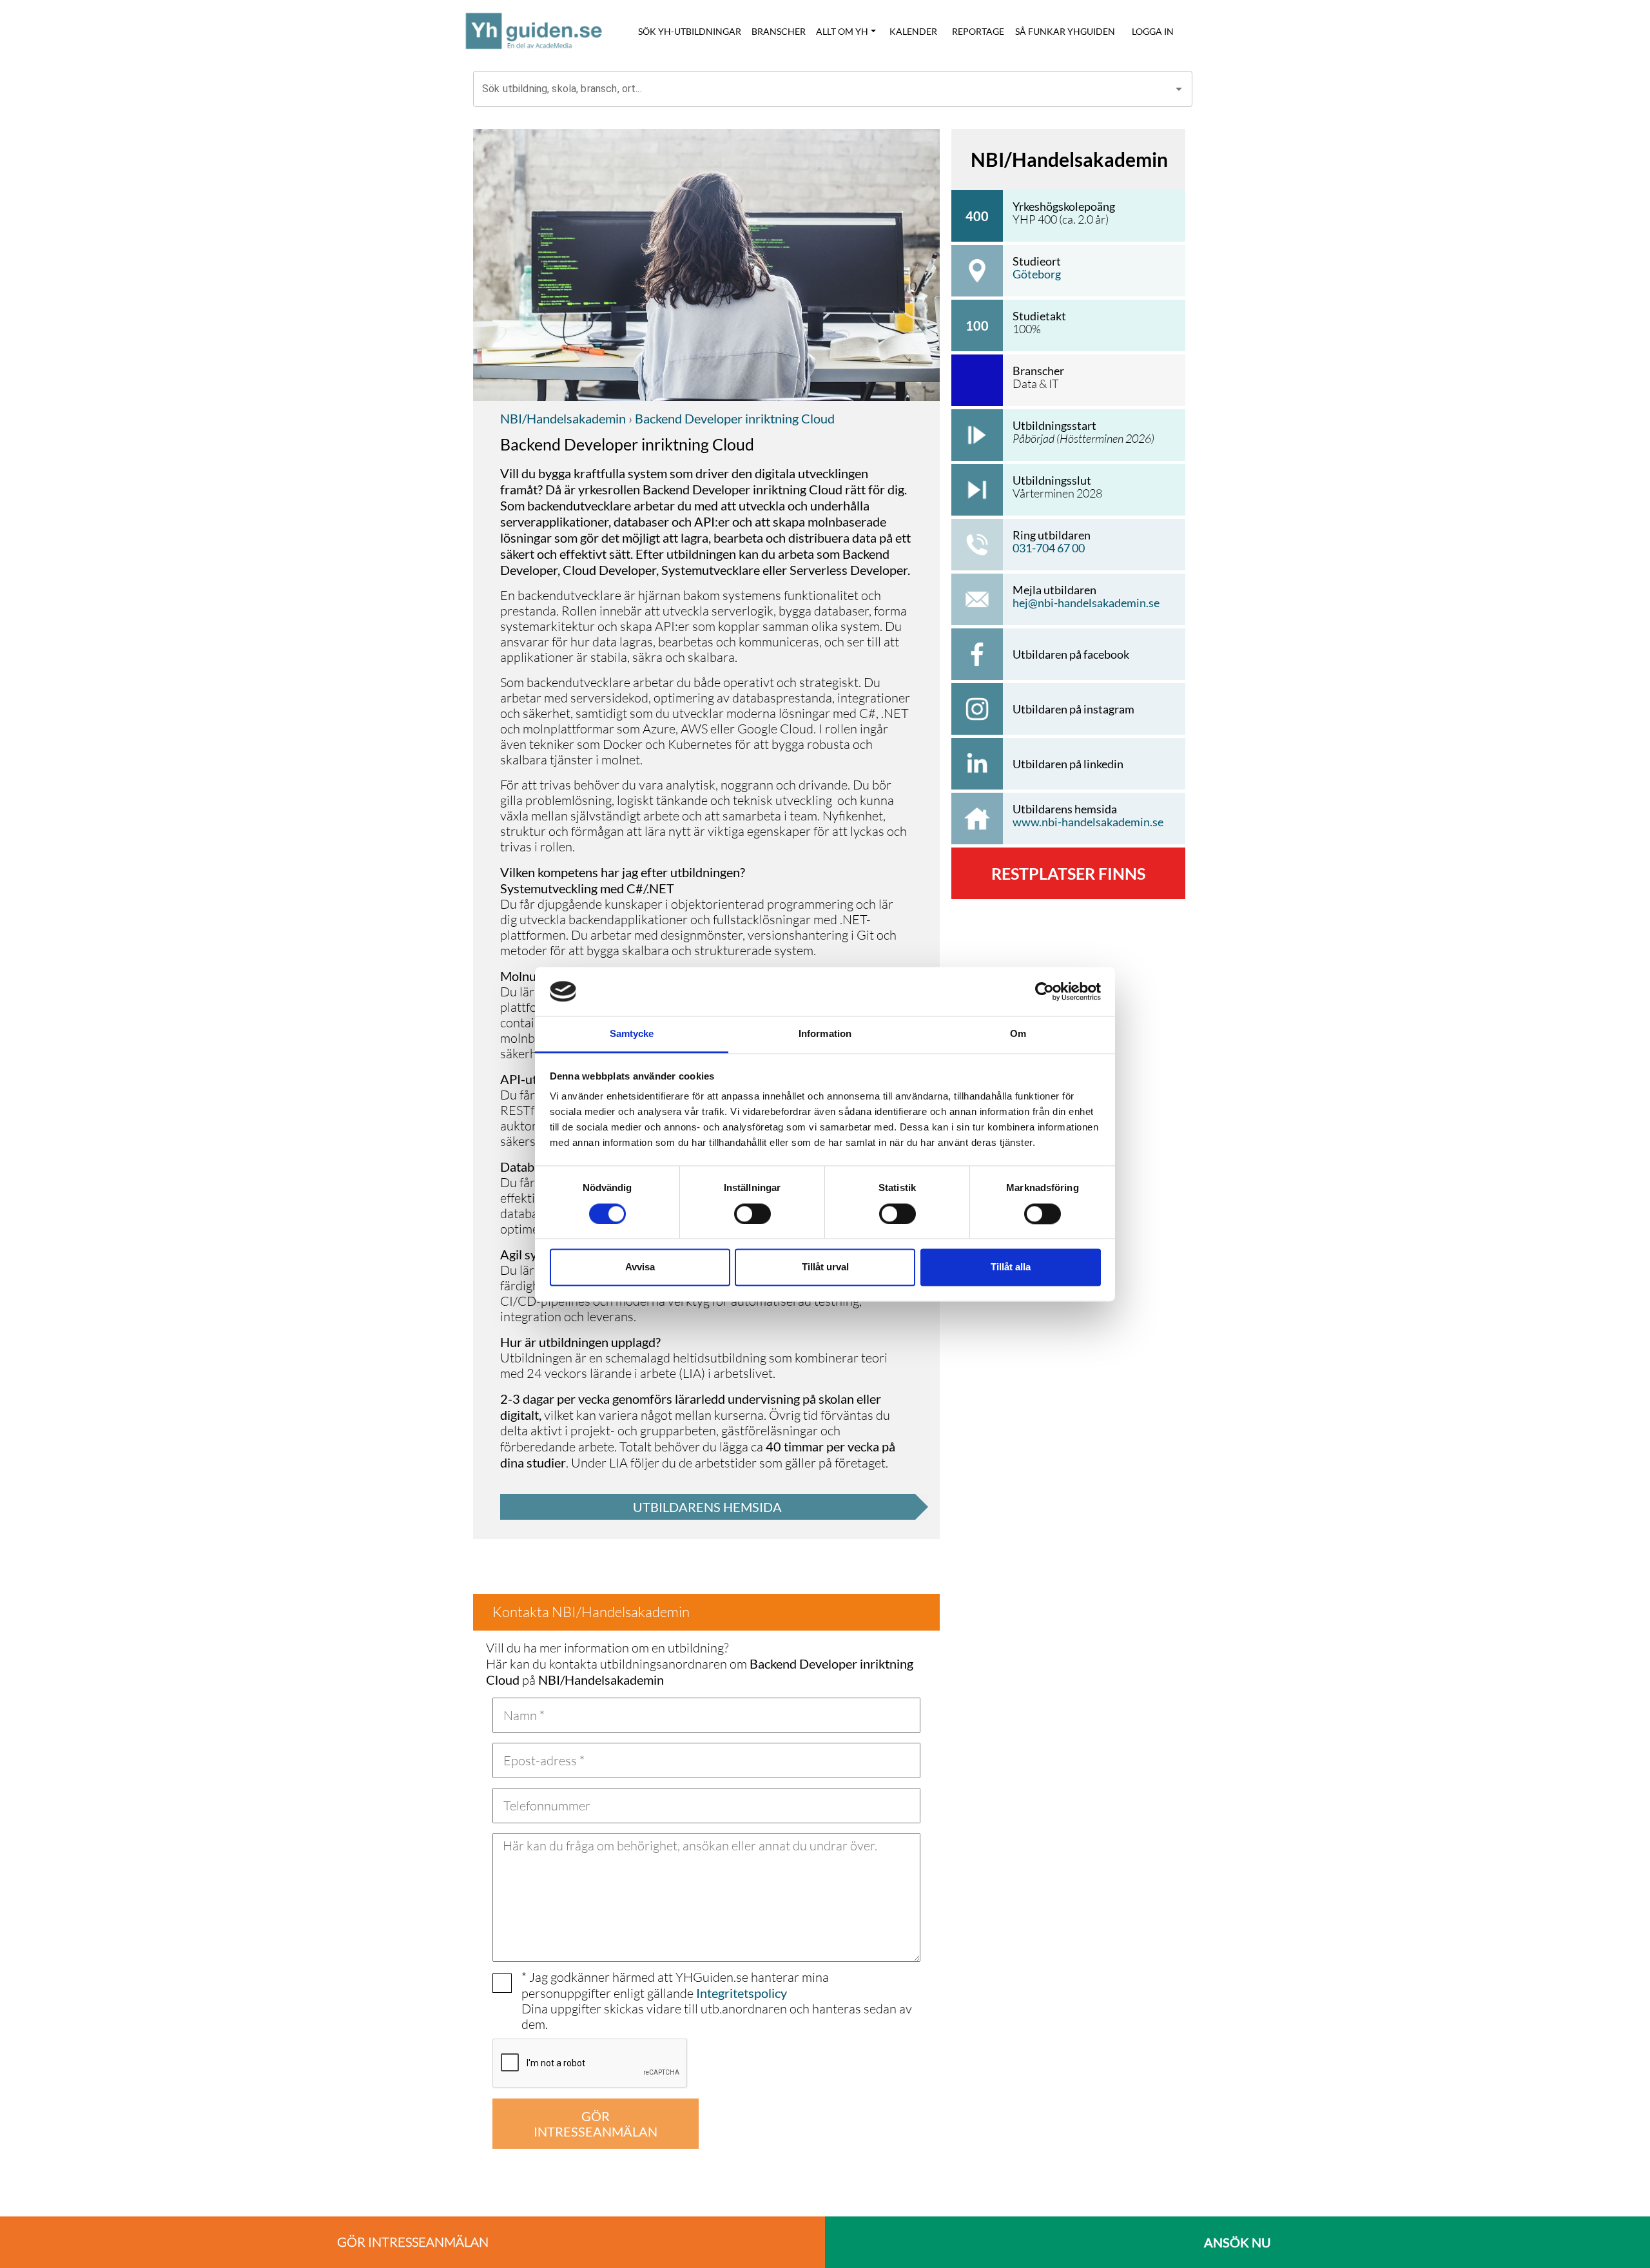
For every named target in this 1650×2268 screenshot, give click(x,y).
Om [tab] (1018, 1034)
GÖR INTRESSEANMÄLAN (596, 2124)
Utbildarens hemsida (707, 1507)
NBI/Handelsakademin (563, 418)
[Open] (1179, 89)
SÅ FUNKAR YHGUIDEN (1065, 31)
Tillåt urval (825, 1267)
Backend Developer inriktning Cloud (733, 418)
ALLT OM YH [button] (842, 31)
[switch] (752, 1214)
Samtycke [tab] (632, 1034)
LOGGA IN (1153, 31)
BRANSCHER (779, 31)
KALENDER (913, 31)
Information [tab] (825, 1034)
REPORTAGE (978, 31)
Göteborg (1037, 274)
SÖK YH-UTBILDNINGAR (690, 31)
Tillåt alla (1011, 1267)
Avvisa (640, 1267)
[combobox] (823, 89)
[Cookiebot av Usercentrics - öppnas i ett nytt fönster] (1044, 991)
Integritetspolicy (742, 1993)
